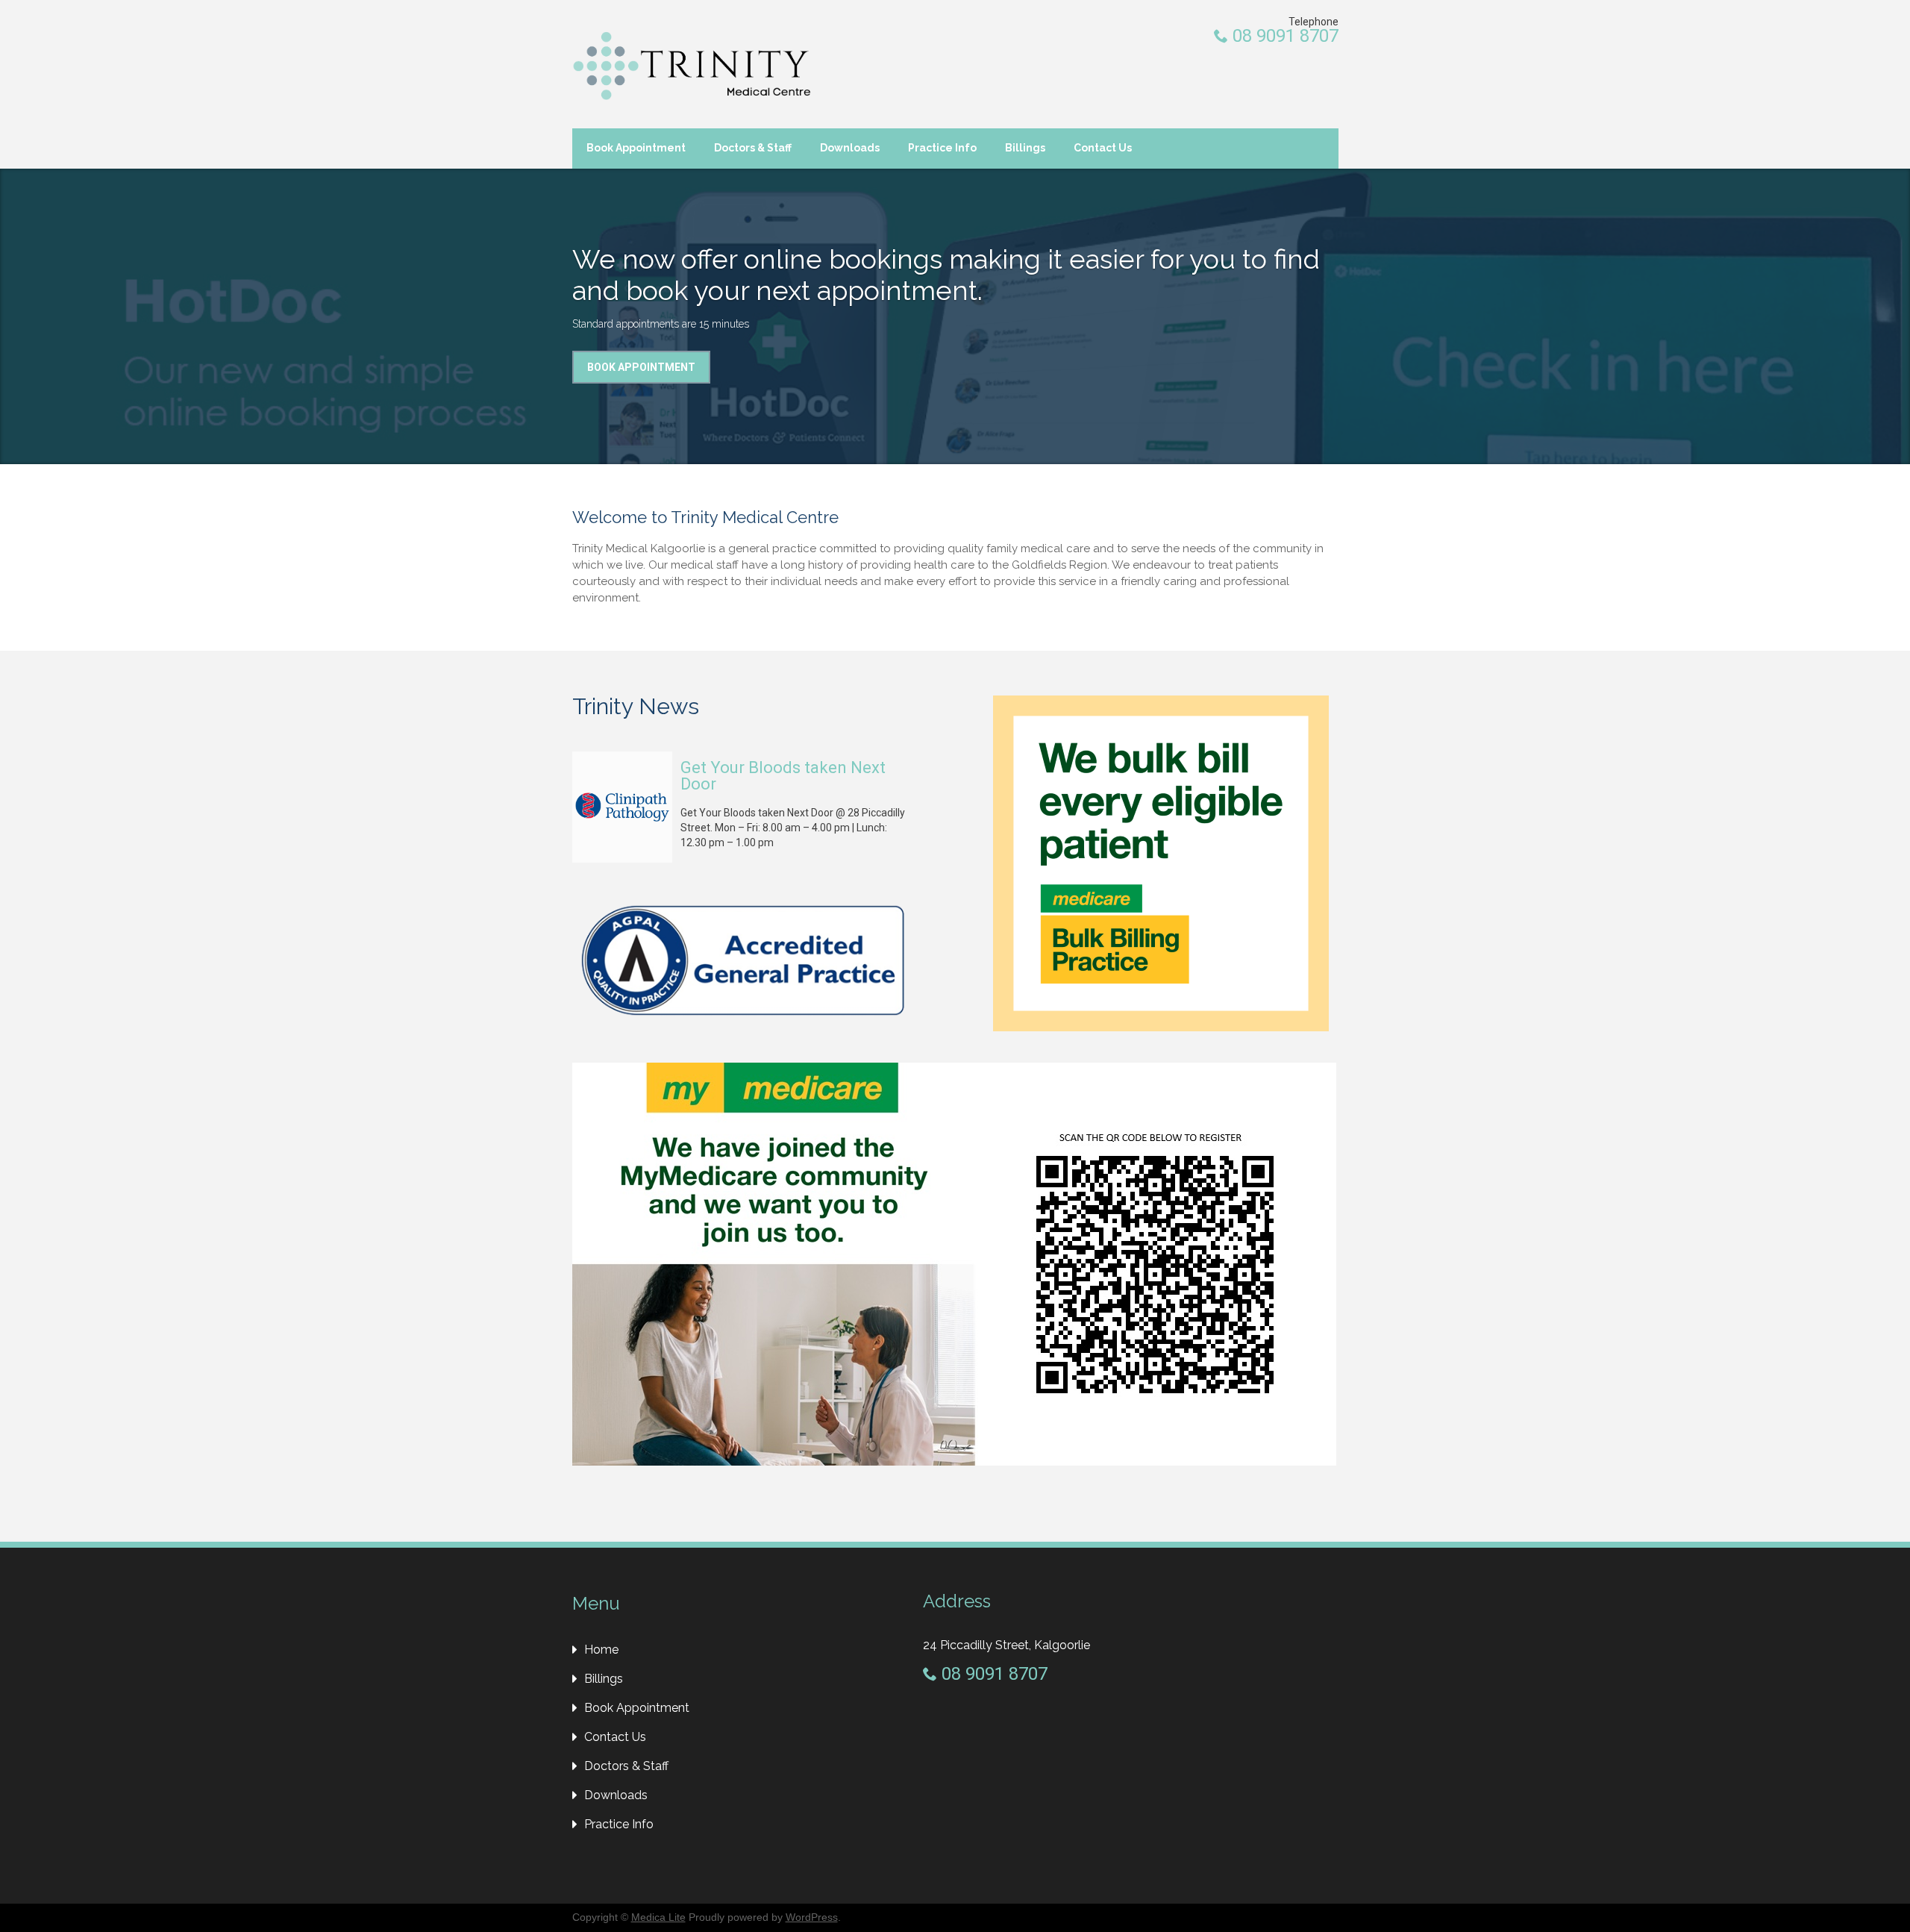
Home (601, 1650)
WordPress (812, 1917)
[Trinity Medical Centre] (692, 66)
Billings (1025, 148)
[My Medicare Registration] (954, 1462)
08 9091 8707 (1283, 36)
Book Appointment (636, 148)
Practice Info (942, 148)
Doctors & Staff (753, 148)
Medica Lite (658, 1917)
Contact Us (1103, 148)
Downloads (850, 148)
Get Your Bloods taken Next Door (783, 776)
